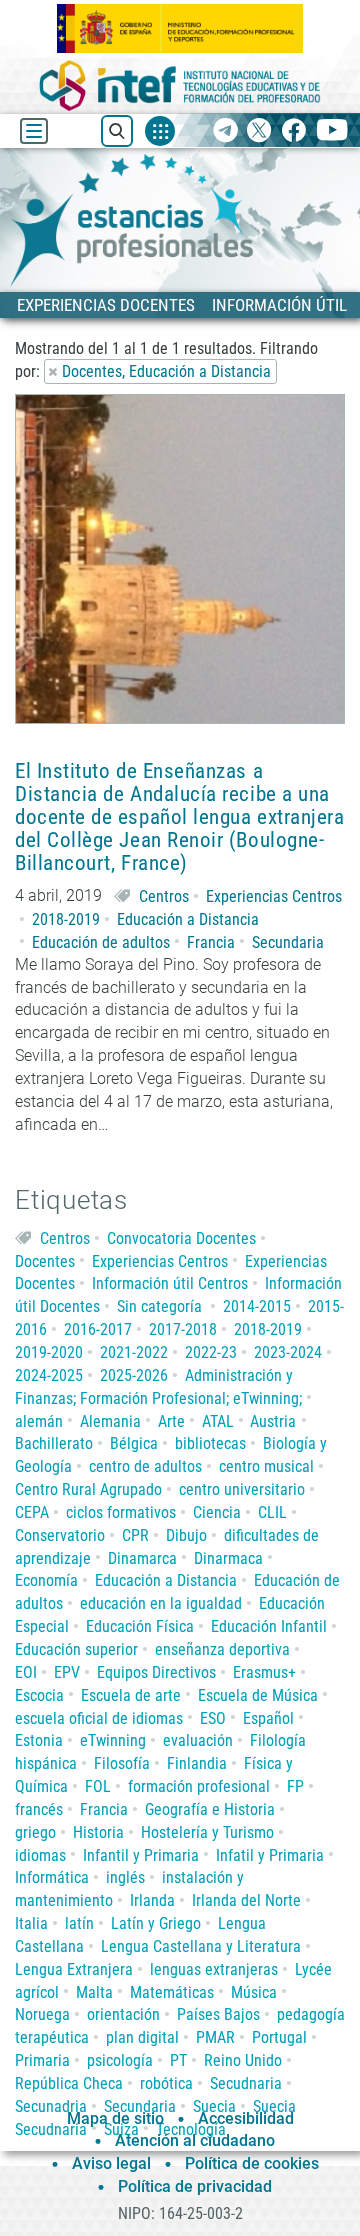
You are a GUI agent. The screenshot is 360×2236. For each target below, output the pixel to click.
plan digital (142, 2037)
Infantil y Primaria (141, 1855)
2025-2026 (134, 1375)
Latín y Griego (156, 1923)
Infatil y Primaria (270, 1855)
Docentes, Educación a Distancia (166, 371)
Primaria (42, 2060)
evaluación (198, 1740)
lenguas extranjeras (214, 1969)
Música (254, 1992)
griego (35, 1832)
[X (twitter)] (259, 131)
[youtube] (332, 131)
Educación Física (140, 1626)
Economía (46, 1580)
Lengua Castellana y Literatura (201, 1946)
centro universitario (242, 1489)
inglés (125, 1877)
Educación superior (76, 1649)
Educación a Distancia (188, 919)
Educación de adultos (101, 942)
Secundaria (288, 942)
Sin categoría (159, 1306)
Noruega (42, 2014)
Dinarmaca (228, 1558)
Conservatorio (60, 1535)
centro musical (266, 1466)
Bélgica (134, 1443)
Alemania (110, 1421)
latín (79, 1923)
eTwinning (113, 1740)
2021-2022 (134, 1352)
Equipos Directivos (156, 1672)
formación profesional (199, 1786)
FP (295, 1786)
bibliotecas (210, 1443)
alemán (39, 1421)
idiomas (40, 1855)
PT (178, 2060)
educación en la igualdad (161, 1603)
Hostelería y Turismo (207, 1832)
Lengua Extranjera (74, 1969)
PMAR (215, 2037)
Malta (94, 1992)
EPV (67, 1672)
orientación (123, 2014)
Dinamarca (142, 1558)
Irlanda (152, 1900)
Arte (171, 1421)
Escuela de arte (131, 1695)
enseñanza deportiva (222, 1649)
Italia (31, 1923)
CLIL (272, 1512)
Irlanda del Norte (246, 1900)
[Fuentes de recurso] (160, 131)
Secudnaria (246, 2083)
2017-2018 (183, 1329)
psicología (120, 2060)
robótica (166, 2083)
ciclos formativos (121, 1512)
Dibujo (186, 1535)
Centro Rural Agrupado (88, 1489)
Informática (52, 1877)
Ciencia (217, 1512)
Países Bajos (218, 2014)
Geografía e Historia (210, 1809)
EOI (26, 1672)
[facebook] (293, 131)
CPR (135, 1535)
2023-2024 (288, 1352)
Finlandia (197, 1763)
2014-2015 (257, 1306)
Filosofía (122, 1763)
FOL (98, 1786)
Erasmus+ (264, 1672)
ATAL (218, 1421)
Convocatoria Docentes (181, 1238)
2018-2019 (66, 919)
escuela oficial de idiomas (99, 1718)
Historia (98, 1832)
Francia (211, 942)
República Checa (69, 2083)
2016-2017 (98, 1329)
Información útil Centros (170, 1283)
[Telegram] (225, 131)
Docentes (45, 1261)
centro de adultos (145, 1466)
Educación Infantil (269, 1626)
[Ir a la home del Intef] (180, 85)
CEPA (32, 1512)
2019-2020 (49, 1352)
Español (268, 1718)
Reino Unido (243, 2060)
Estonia (39, 1740)
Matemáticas (172, 1992)
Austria (273, 1421)
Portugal (279, 2037)
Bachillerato (54, 1443)
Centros (164, 896)
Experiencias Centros (274, 896)
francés (39, 1809)
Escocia (39, 1695)
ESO (213, 1718)
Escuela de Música (258, 1695)
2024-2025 (49, 1375)
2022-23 (211, 1352)
